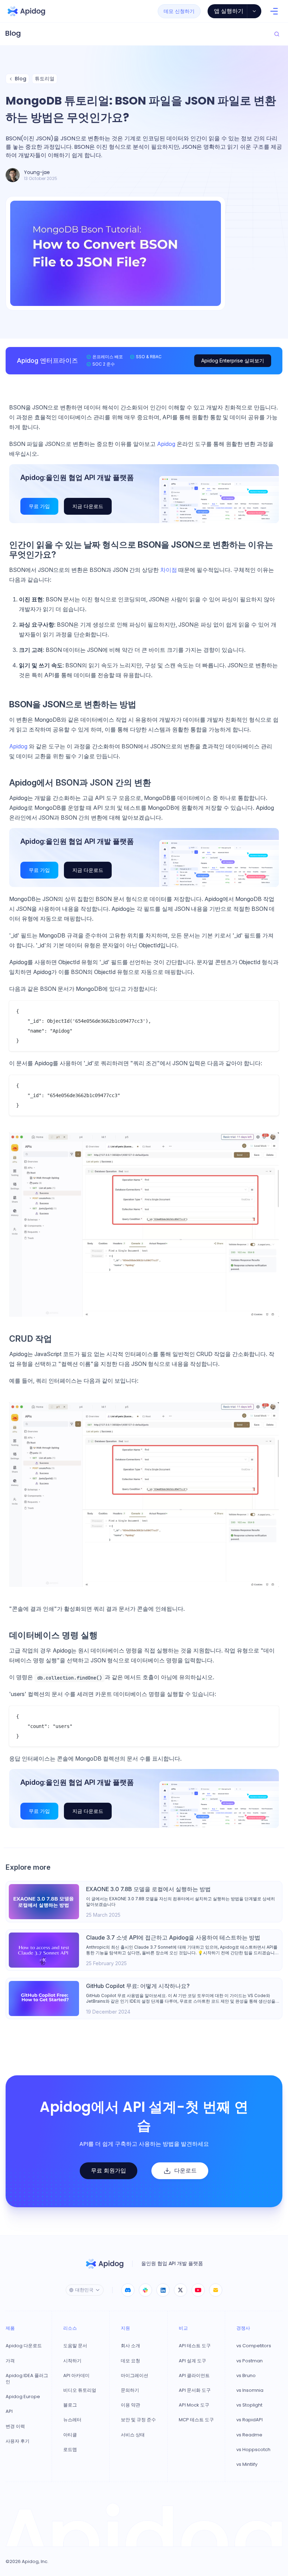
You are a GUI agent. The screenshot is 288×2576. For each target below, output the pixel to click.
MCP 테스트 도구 (196, 2420)
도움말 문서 (75, 2346)
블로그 (70, 2405)
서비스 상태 (133, 2435)
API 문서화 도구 (195, 2390)
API (9, 2411)
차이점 (169, 570)
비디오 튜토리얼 (80, 2390)
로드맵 (70, 2450)
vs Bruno (246, 2376)
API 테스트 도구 (195, 2346)
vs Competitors (254, 2346)
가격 (10, 2361)
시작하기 (72, 2361)
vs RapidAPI (250, 2420)
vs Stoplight (249, 2405)
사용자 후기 (18, 2441)
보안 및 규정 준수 (138, 2420)
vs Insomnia (250, 2390)
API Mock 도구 (194, 2405)
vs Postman (250, 2361)
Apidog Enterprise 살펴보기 (233, 361)
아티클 (70, 2435)
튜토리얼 (45, 79)
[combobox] (85, 2290)
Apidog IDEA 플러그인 (27, 2379)
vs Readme (249, 2435)
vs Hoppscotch (253, 2450)
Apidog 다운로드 (24, 2346)
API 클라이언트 (194, 2376)
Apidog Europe (23, 2397)
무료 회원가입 (109, 2171)
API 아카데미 (76, 2376)
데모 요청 (130, 2361)
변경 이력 (15, 2427)
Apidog (167, 444)
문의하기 (130, 2390)
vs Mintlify (247, 2464)
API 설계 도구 (192, 2361)
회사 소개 (130, 2346)
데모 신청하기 (179, 11)
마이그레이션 (135, 2376)
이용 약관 (130, 2405)
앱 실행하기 (229, 11)
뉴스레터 (72, 2420)
